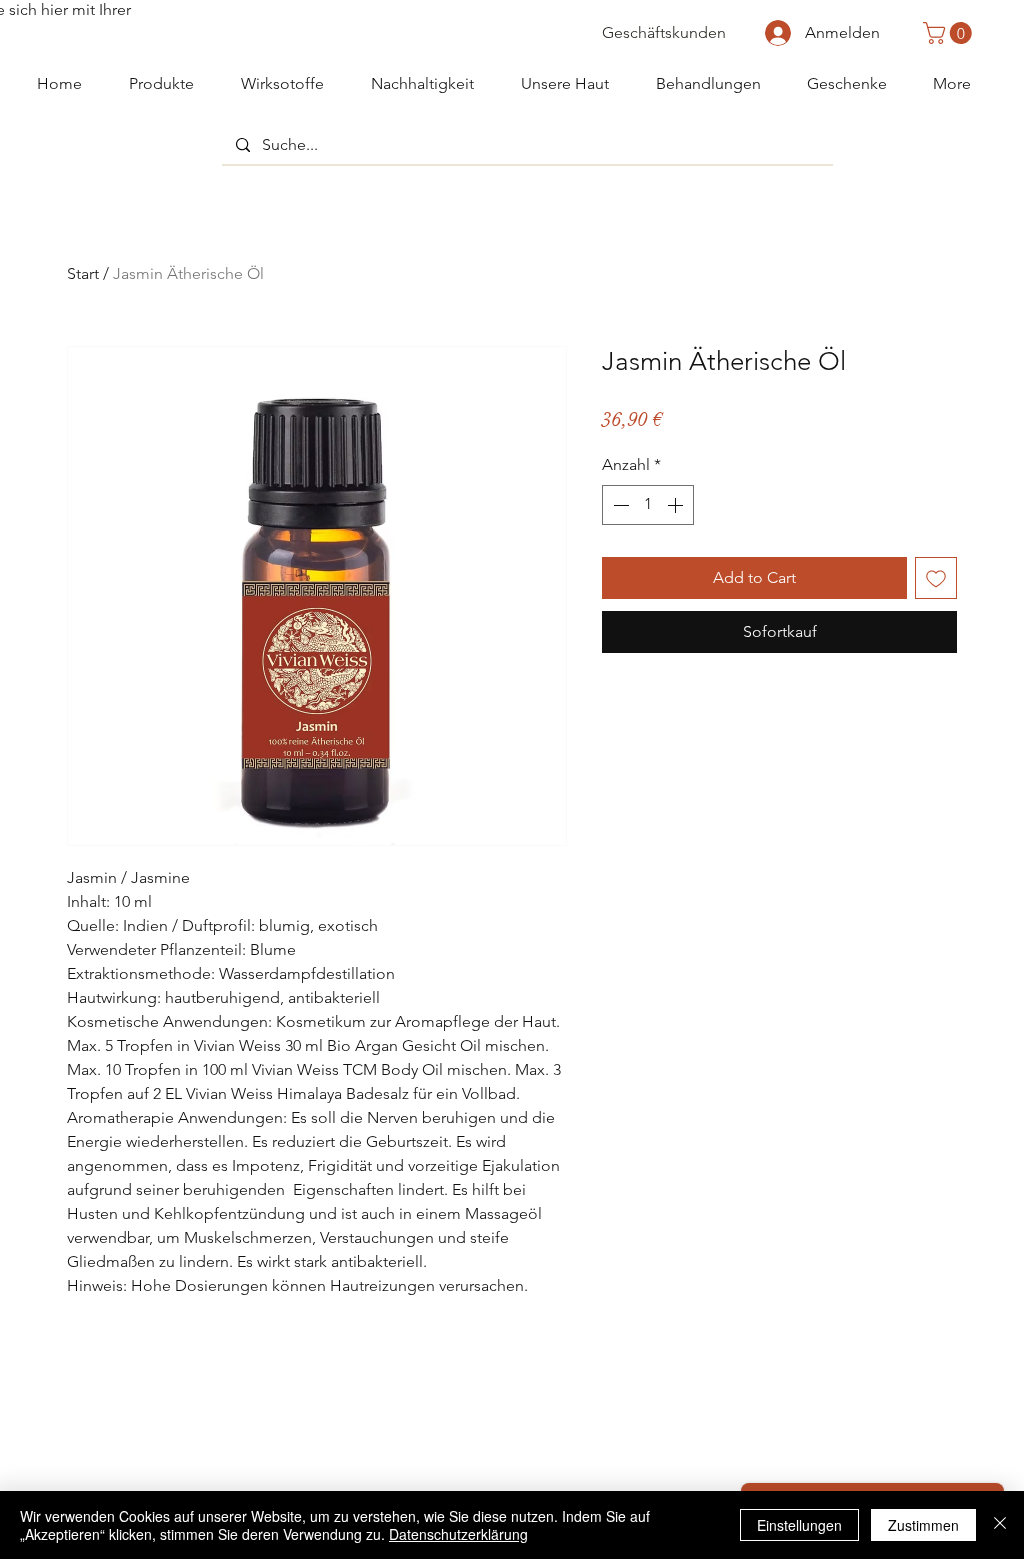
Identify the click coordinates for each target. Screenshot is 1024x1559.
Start (83, 273)
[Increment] (677, 505)
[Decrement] (619, 505)
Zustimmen (923, 1525)
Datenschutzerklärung (458, 1534)
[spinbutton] (648, 505)
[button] (950, 33)
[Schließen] (1000, 1525)
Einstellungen (799, 1525)
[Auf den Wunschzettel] (936, 578)
